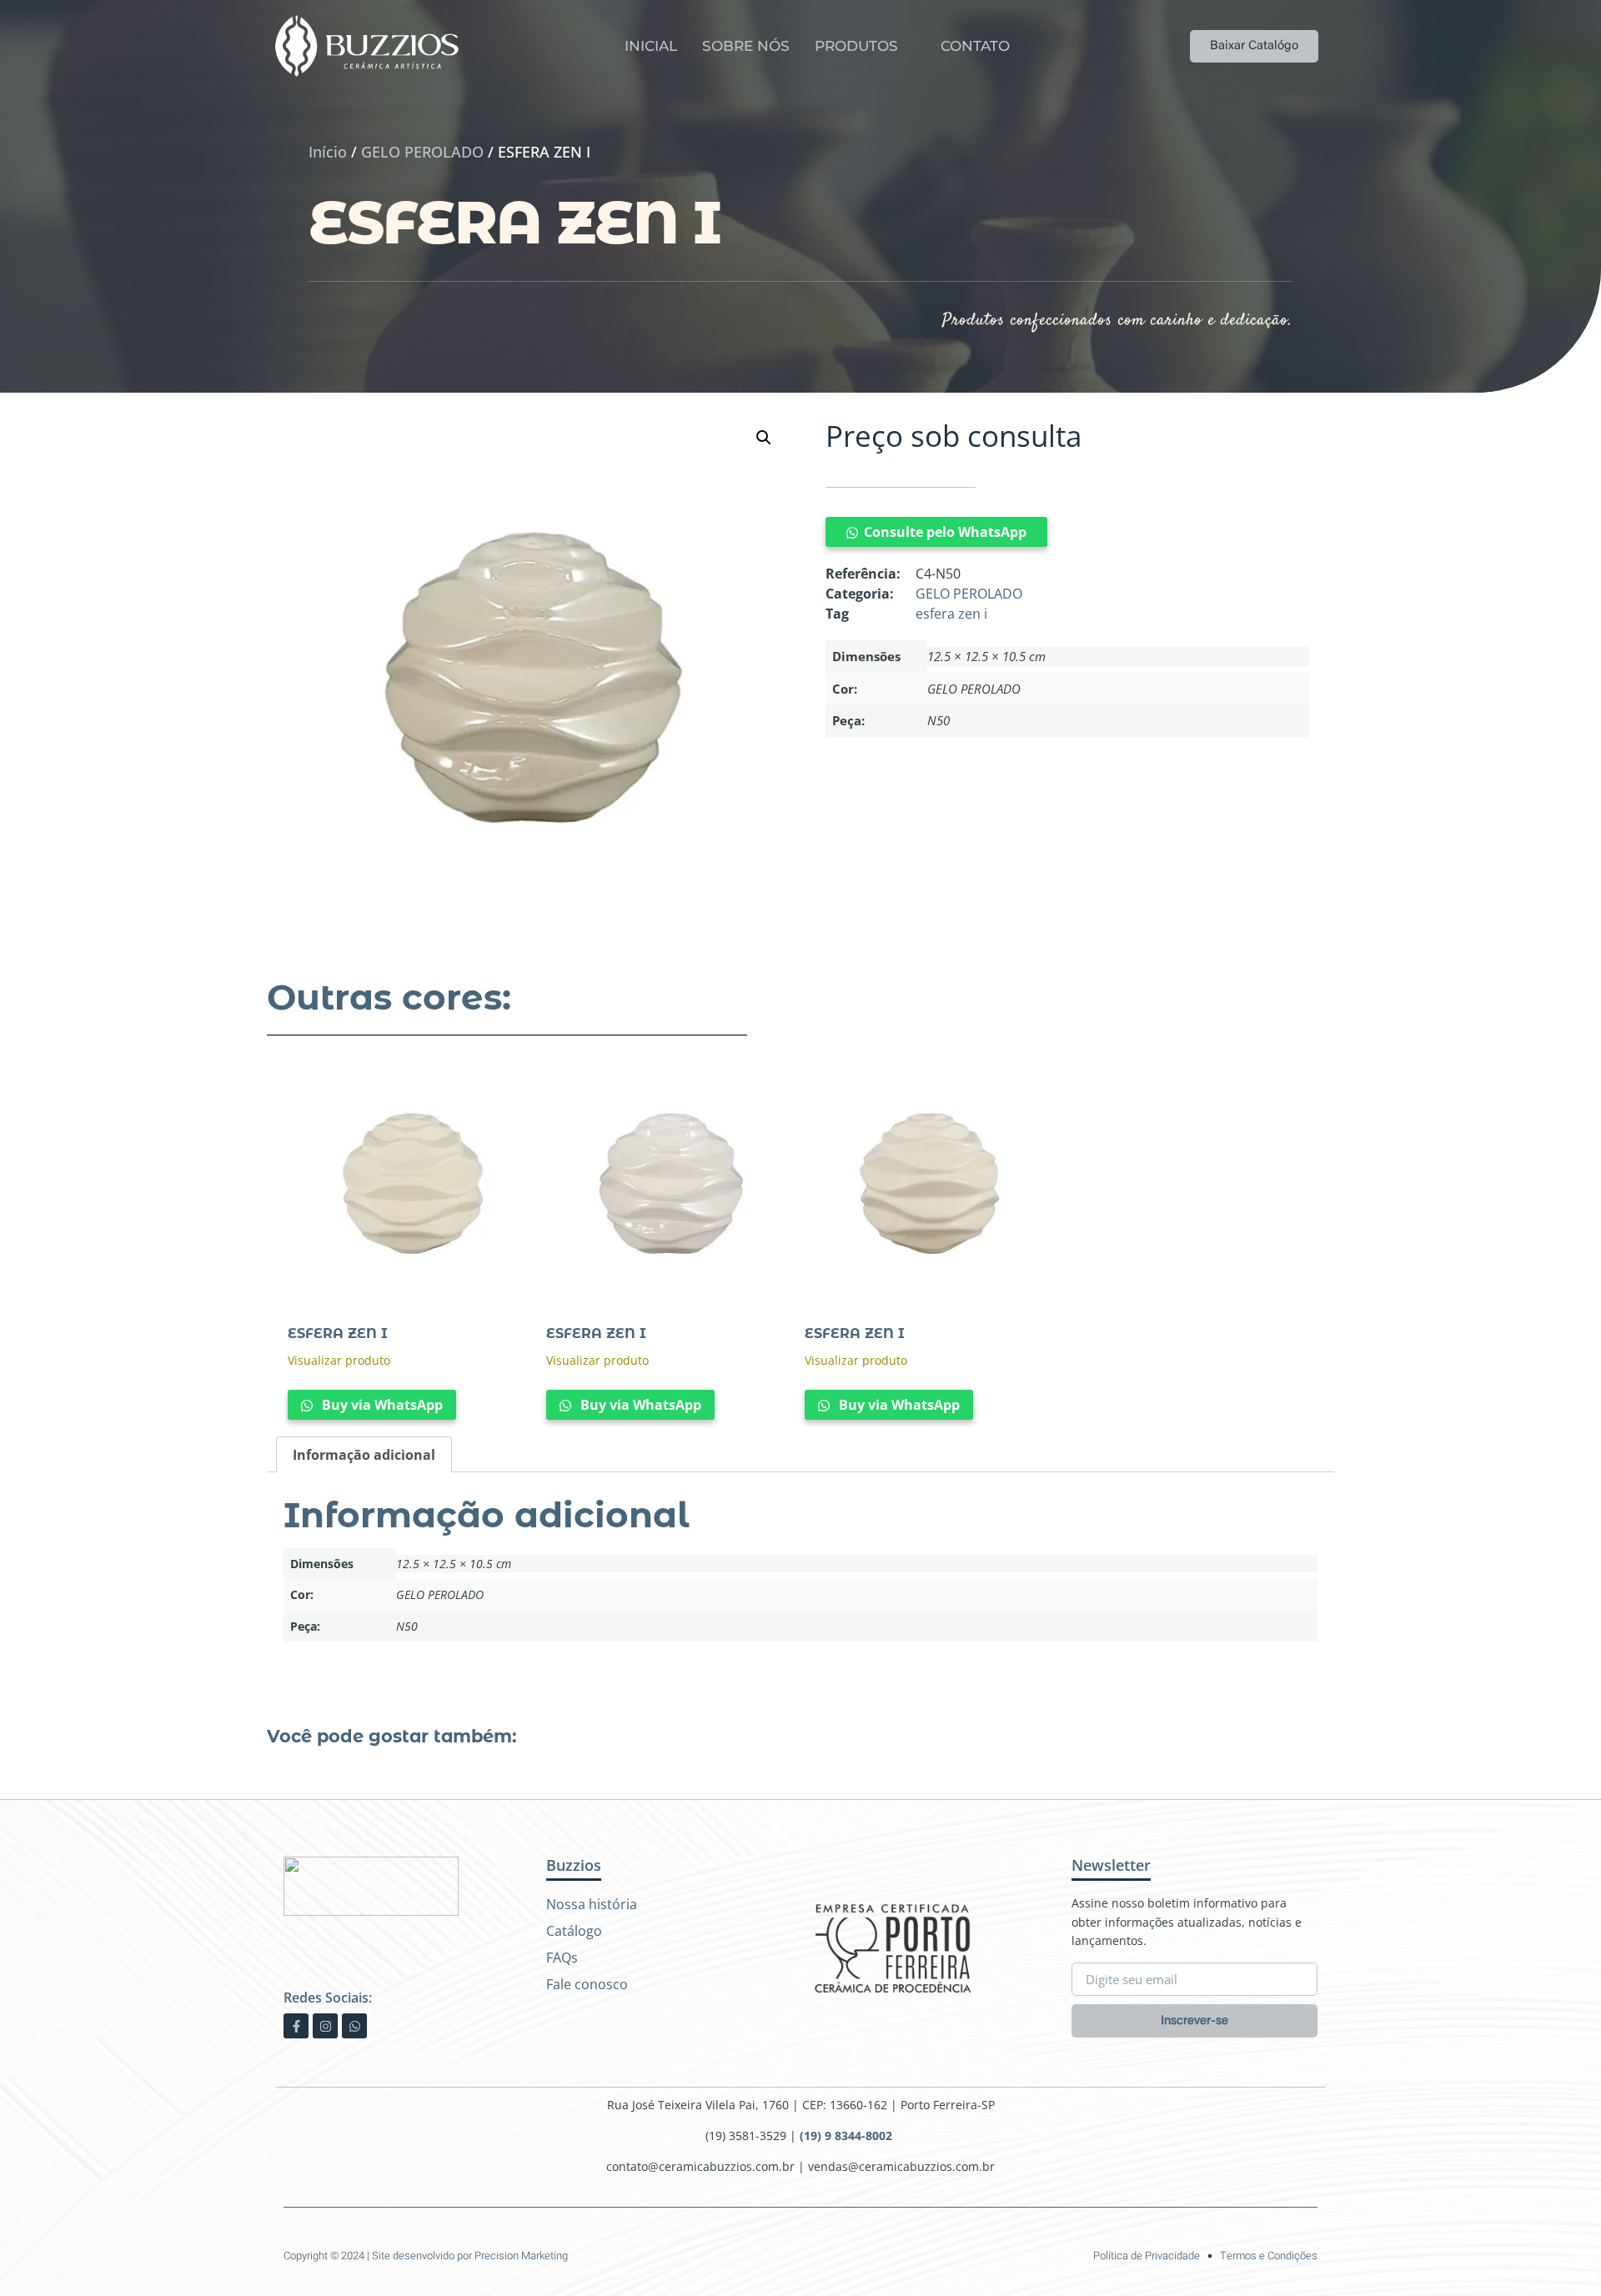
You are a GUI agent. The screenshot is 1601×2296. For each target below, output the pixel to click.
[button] (764, 438)
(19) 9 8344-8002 (848, 2136)
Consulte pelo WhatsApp (945, 532)
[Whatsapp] (354, 2026)
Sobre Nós (746, 46)
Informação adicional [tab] (364, 1455)
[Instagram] (325, 2026)
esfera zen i (951, 614)
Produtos (856, 46)
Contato (975, 46)
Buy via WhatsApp (381, 1405)
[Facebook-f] (296, 2026)
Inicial (651, 46)
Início (328, 152)
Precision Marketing (521, 2256)
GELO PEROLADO (422, 152)
